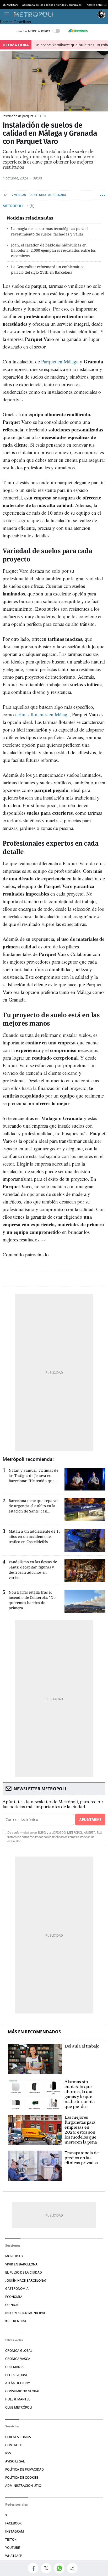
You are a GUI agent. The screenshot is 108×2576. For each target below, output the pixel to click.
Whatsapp (14, 2556)
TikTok (11, 2540)
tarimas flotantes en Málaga (42, 714)
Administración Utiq (23, 2486)
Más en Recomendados (34, 2032)
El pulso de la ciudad (24, 2272)
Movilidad (14, 2256)
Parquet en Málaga (60, 361)
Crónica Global (19, 2351)
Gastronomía (17, 2289)
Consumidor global (23, 2391)
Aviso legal (15, 2461)
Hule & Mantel (18, 2399)
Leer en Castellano (15, 22)
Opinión (12, 2305)
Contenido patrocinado (48, 195)
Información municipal (25, 2313)
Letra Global (16, 2375)
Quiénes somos (18, 2437)
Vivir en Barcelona (21, 2264)
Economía (14, 2297)
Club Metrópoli (19, 2407)
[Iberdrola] (78, 31)
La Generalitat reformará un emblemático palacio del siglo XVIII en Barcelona (48, 269)
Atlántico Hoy (18, 2383)
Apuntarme (90, 1819)
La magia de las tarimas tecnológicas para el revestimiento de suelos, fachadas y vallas (50, 231)
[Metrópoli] (55, 14)
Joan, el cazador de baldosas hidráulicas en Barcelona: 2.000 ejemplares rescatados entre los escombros (53, 251)
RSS (8, 2453)
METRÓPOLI (13, 206)
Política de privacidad (25, 2469)
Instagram (15, 2531)
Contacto (14, 2445)
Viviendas (19, 195)
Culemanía (14, 2367)
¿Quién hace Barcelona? (26, 2280)
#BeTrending (16, 2321)
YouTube (13, 2548)
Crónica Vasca (18, 2359)
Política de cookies (22, 2477)
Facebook (13, 2523)
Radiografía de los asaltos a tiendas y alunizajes (51, 5)
